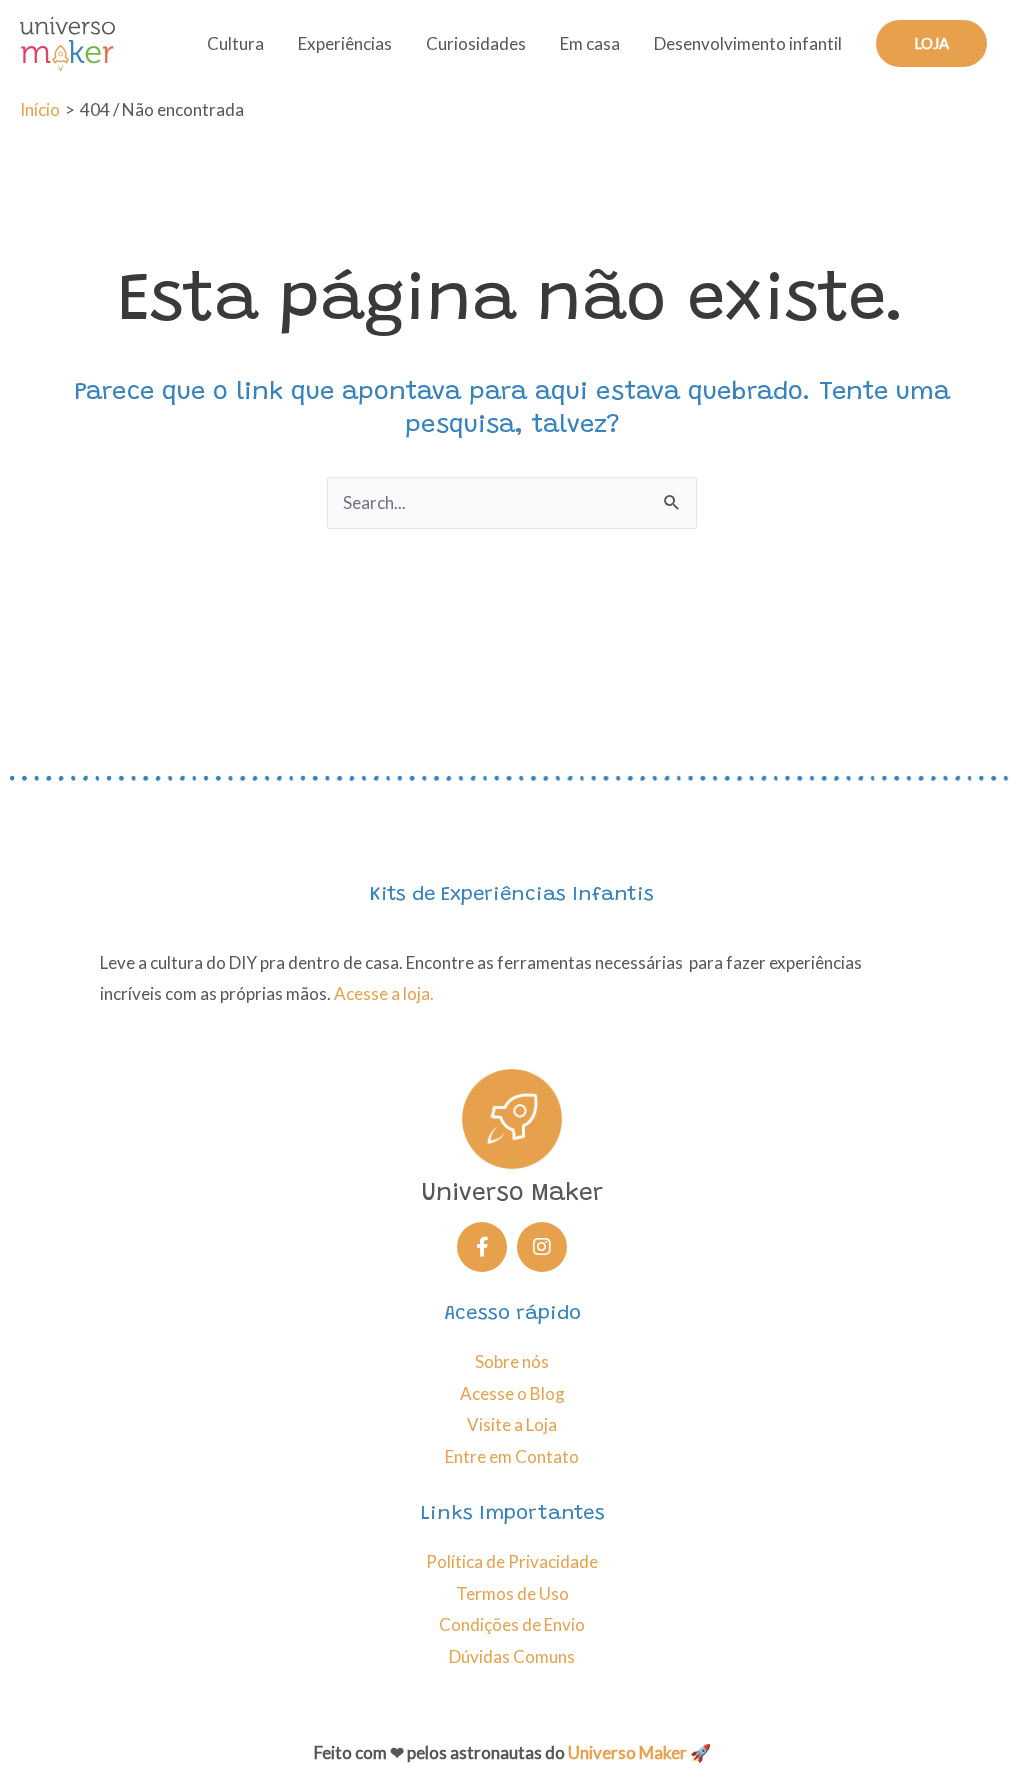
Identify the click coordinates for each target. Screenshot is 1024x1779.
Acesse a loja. (384, 993)
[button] (931, 43)
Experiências (345, 43)
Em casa (590, 43)
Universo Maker (627, 1752)
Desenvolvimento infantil (748, 43)
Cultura (235, 43)
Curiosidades (476, 43)
